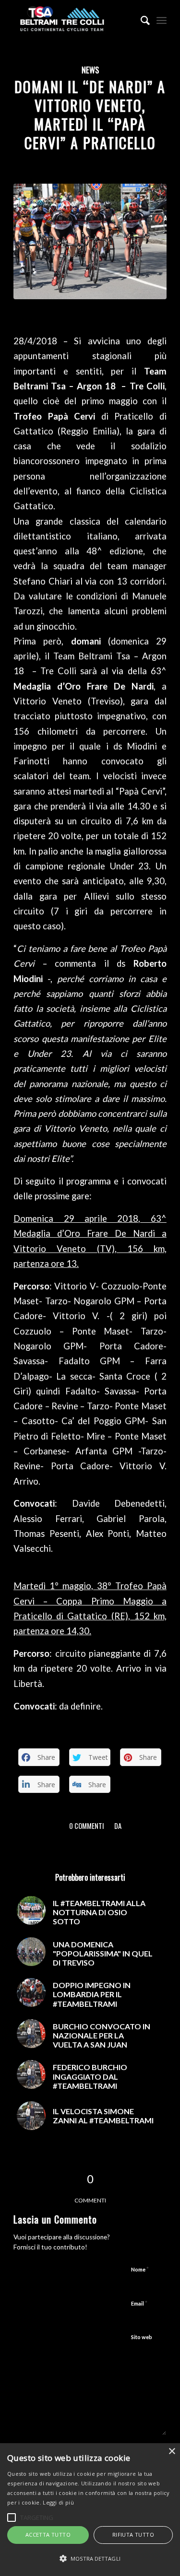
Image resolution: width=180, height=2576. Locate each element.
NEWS (90, 70)
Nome (140, 2269)
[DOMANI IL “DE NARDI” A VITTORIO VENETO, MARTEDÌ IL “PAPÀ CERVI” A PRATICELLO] (90, 241)
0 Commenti (87, 1826)
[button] (90, 2559)
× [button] (172, 2452)
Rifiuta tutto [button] (133, 2535)
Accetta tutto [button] (48, 2535)
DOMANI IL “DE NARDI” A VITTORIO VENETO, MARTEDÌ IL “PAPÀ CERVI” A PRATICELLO (90, 115)
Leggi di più (58, 2502)
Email (139, 2303)
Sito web (142, 2337)
